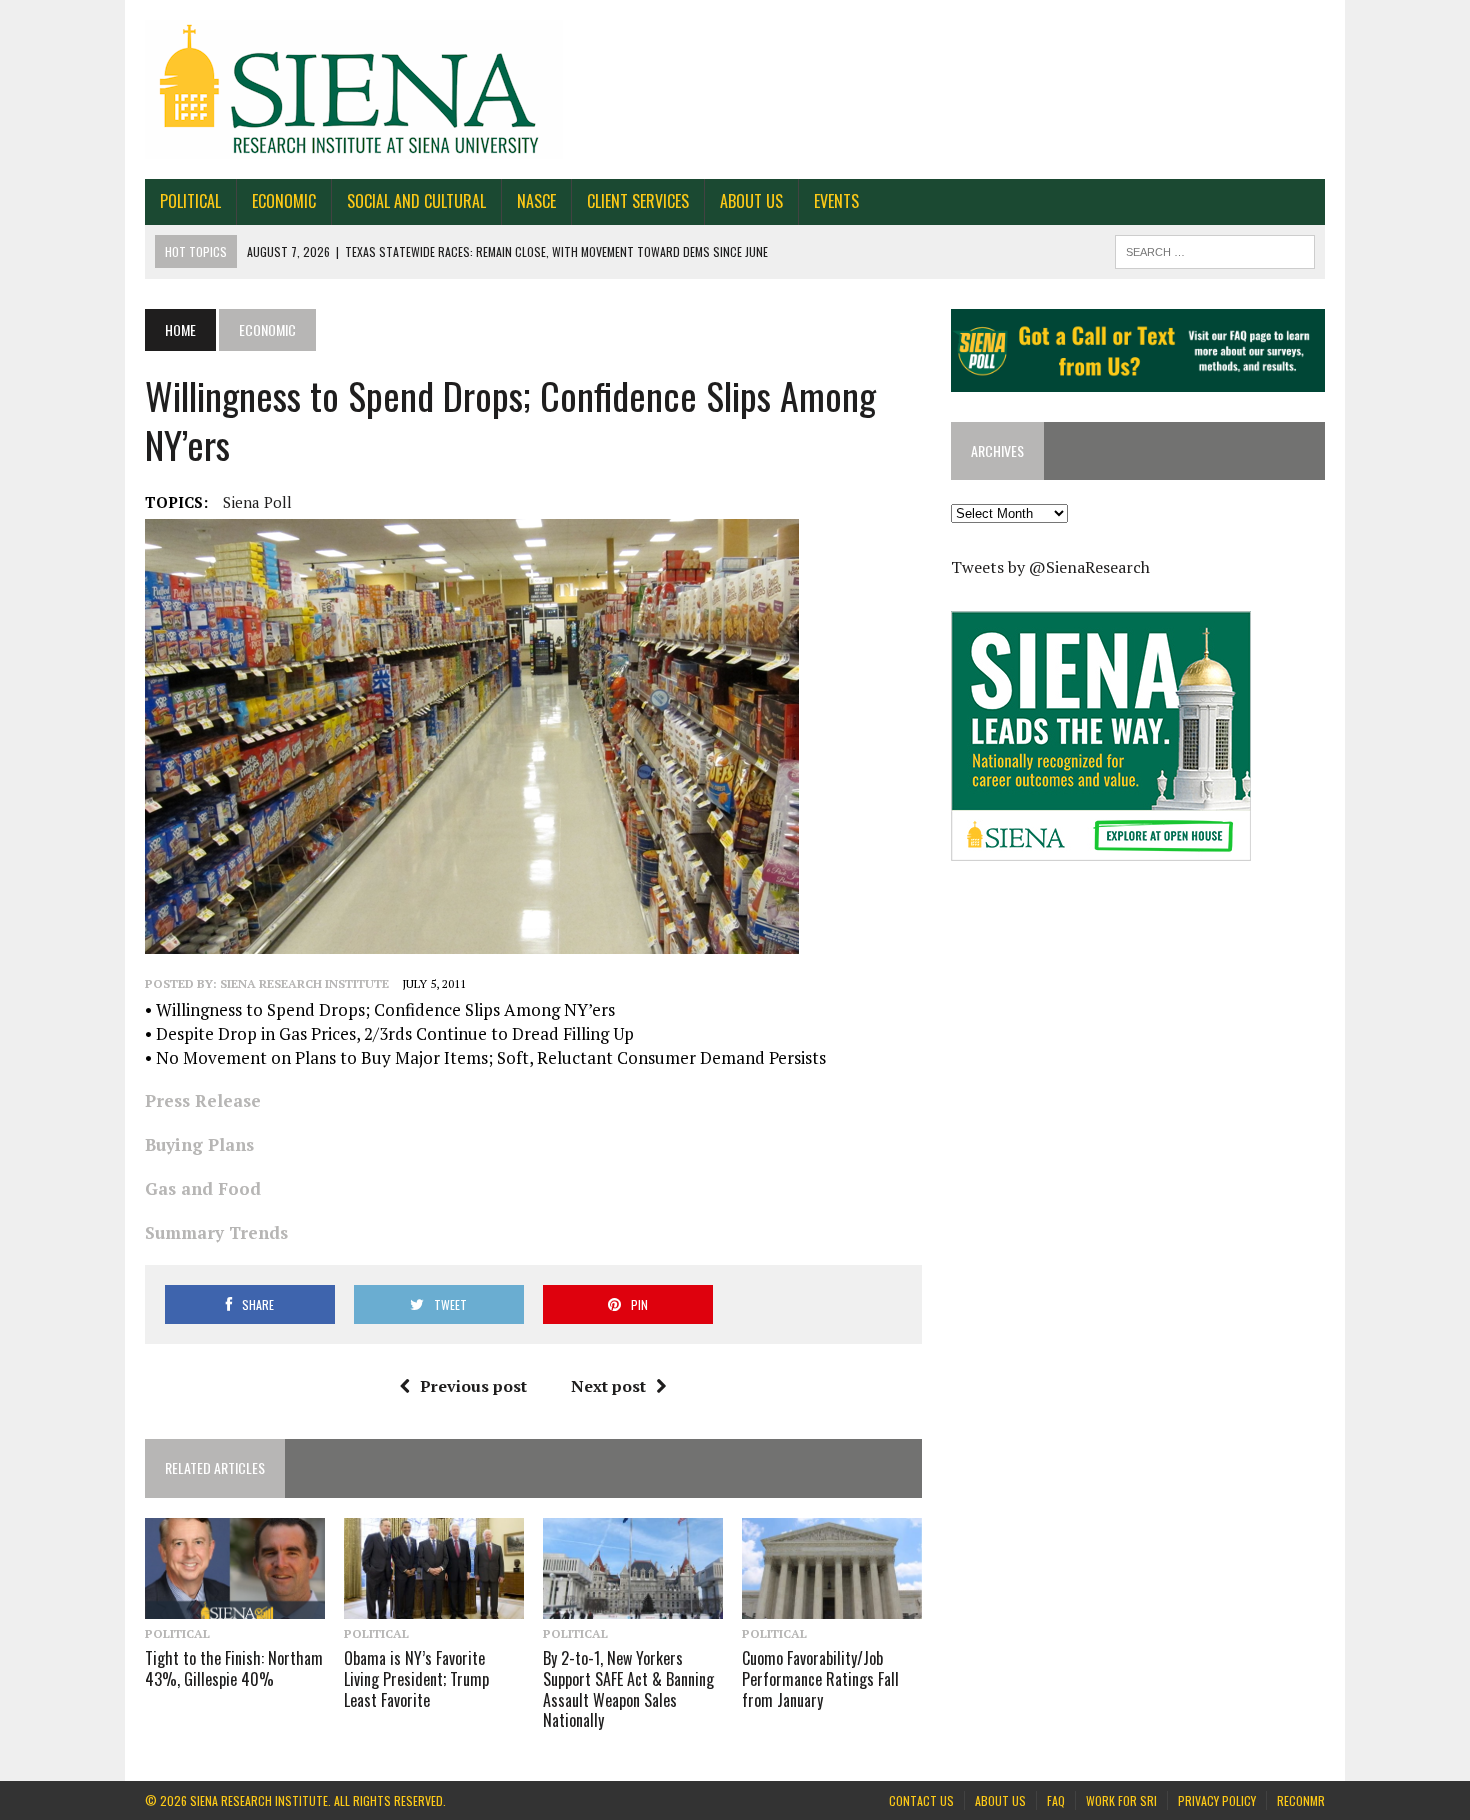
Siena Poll (257, 502)
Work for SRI (1121, 1800)
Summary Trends (216, 1232)
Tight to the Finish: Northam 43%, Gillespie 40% (234, 1668)
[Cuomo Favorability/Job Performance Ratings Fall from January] (832, 1605)
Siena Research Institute (304, 983)
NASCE (536, 201)
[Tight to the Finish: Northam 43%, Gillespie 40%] (235, 1605)
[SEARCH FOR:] (1215, 249)
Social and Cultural (416, 201)
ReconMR (1301, 1800)
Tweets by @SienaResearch (1050, 567)
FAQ (1056, 1800)
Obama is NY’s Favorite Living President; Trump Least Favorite (416, 1679)
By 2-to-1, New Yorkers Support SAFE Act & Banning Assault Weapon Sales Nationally (628, 1689)
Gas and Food (203, 1188)
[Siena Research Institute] (735, 89)
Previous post (473, 1386)
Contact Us (921, 1800)
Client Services (638, 201)
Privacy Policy (1217, 1800)
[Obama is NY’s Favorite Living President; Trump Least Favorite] (434, 1605)
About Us (751, 201)
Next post (608, 1386)
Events (836, 201)
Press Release (203, 1100)
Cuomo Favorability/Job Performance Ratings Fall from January (820, 1679)
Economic (284, 201)
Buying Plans (199, 1144)
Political (190, 201)
